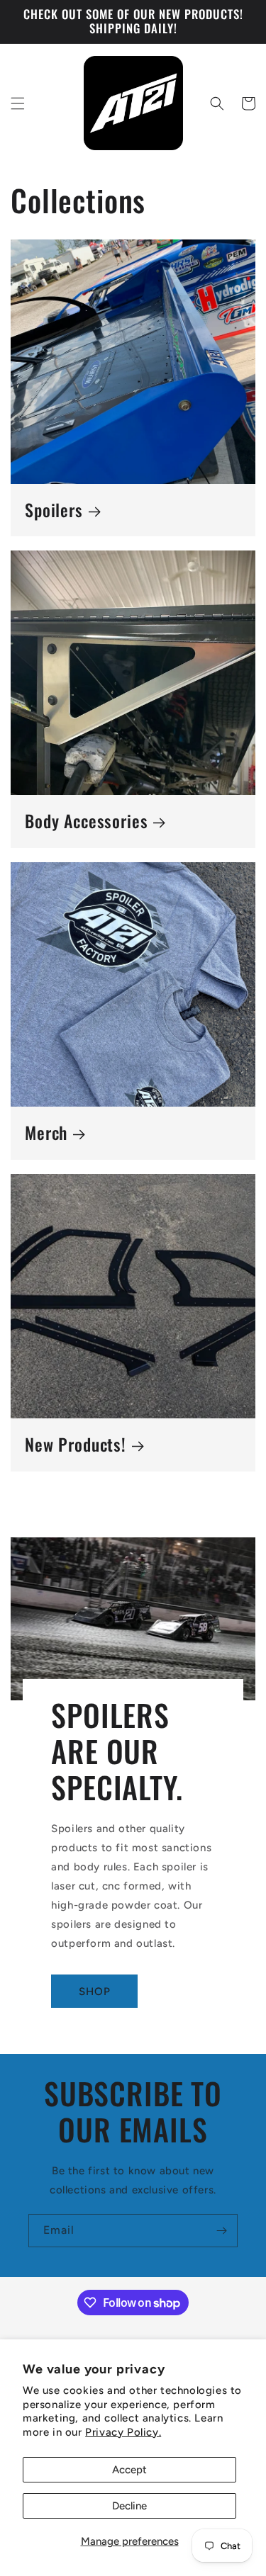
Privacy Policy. (123, 2432)
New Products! (76, 1445)
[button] (18, 103)
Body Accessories (86, 821)
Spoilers (54, 510)
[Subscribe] (221, 2231)
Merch (46, 1133)
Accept (129, 2470)
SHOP (95, 1992)
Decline (129, 2506)
